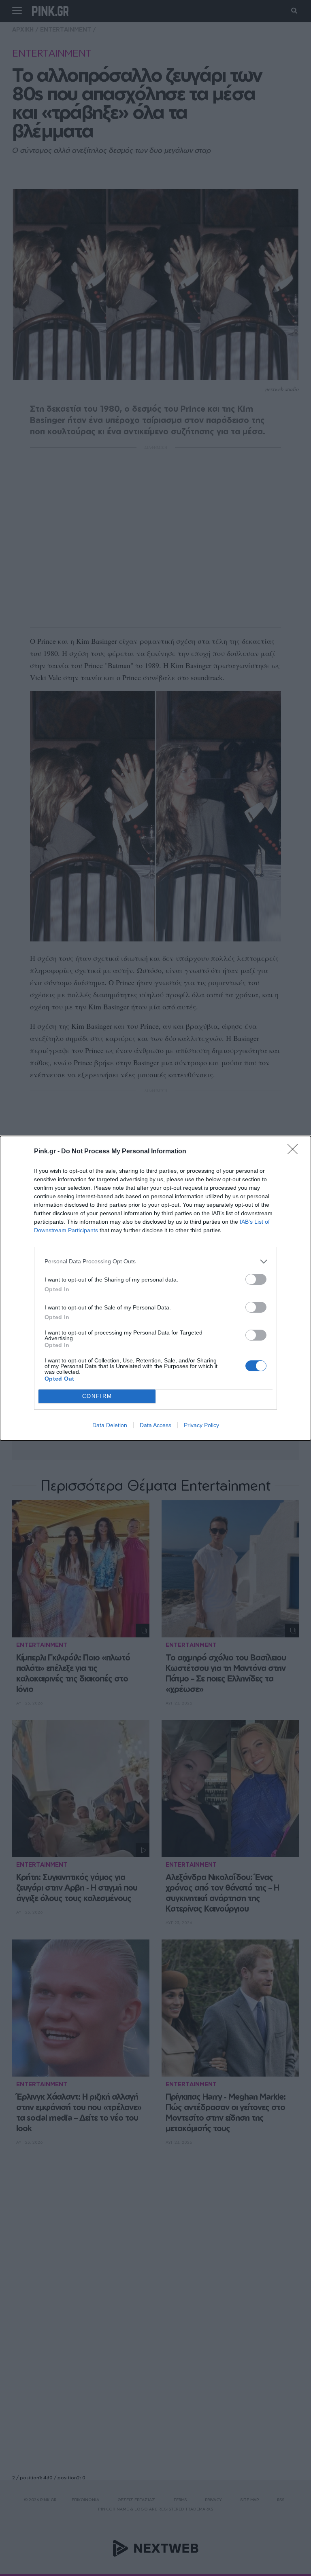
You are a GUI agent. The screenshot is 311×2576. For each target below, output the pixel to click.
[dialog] (155, 1288)
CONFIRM (97, 1396)
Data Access (155, 1425)
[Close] (295, 1152)
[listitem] (155, 1262)
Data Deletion (110, 1425)
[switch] (256, 1279)
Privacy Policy (201, 1425)
